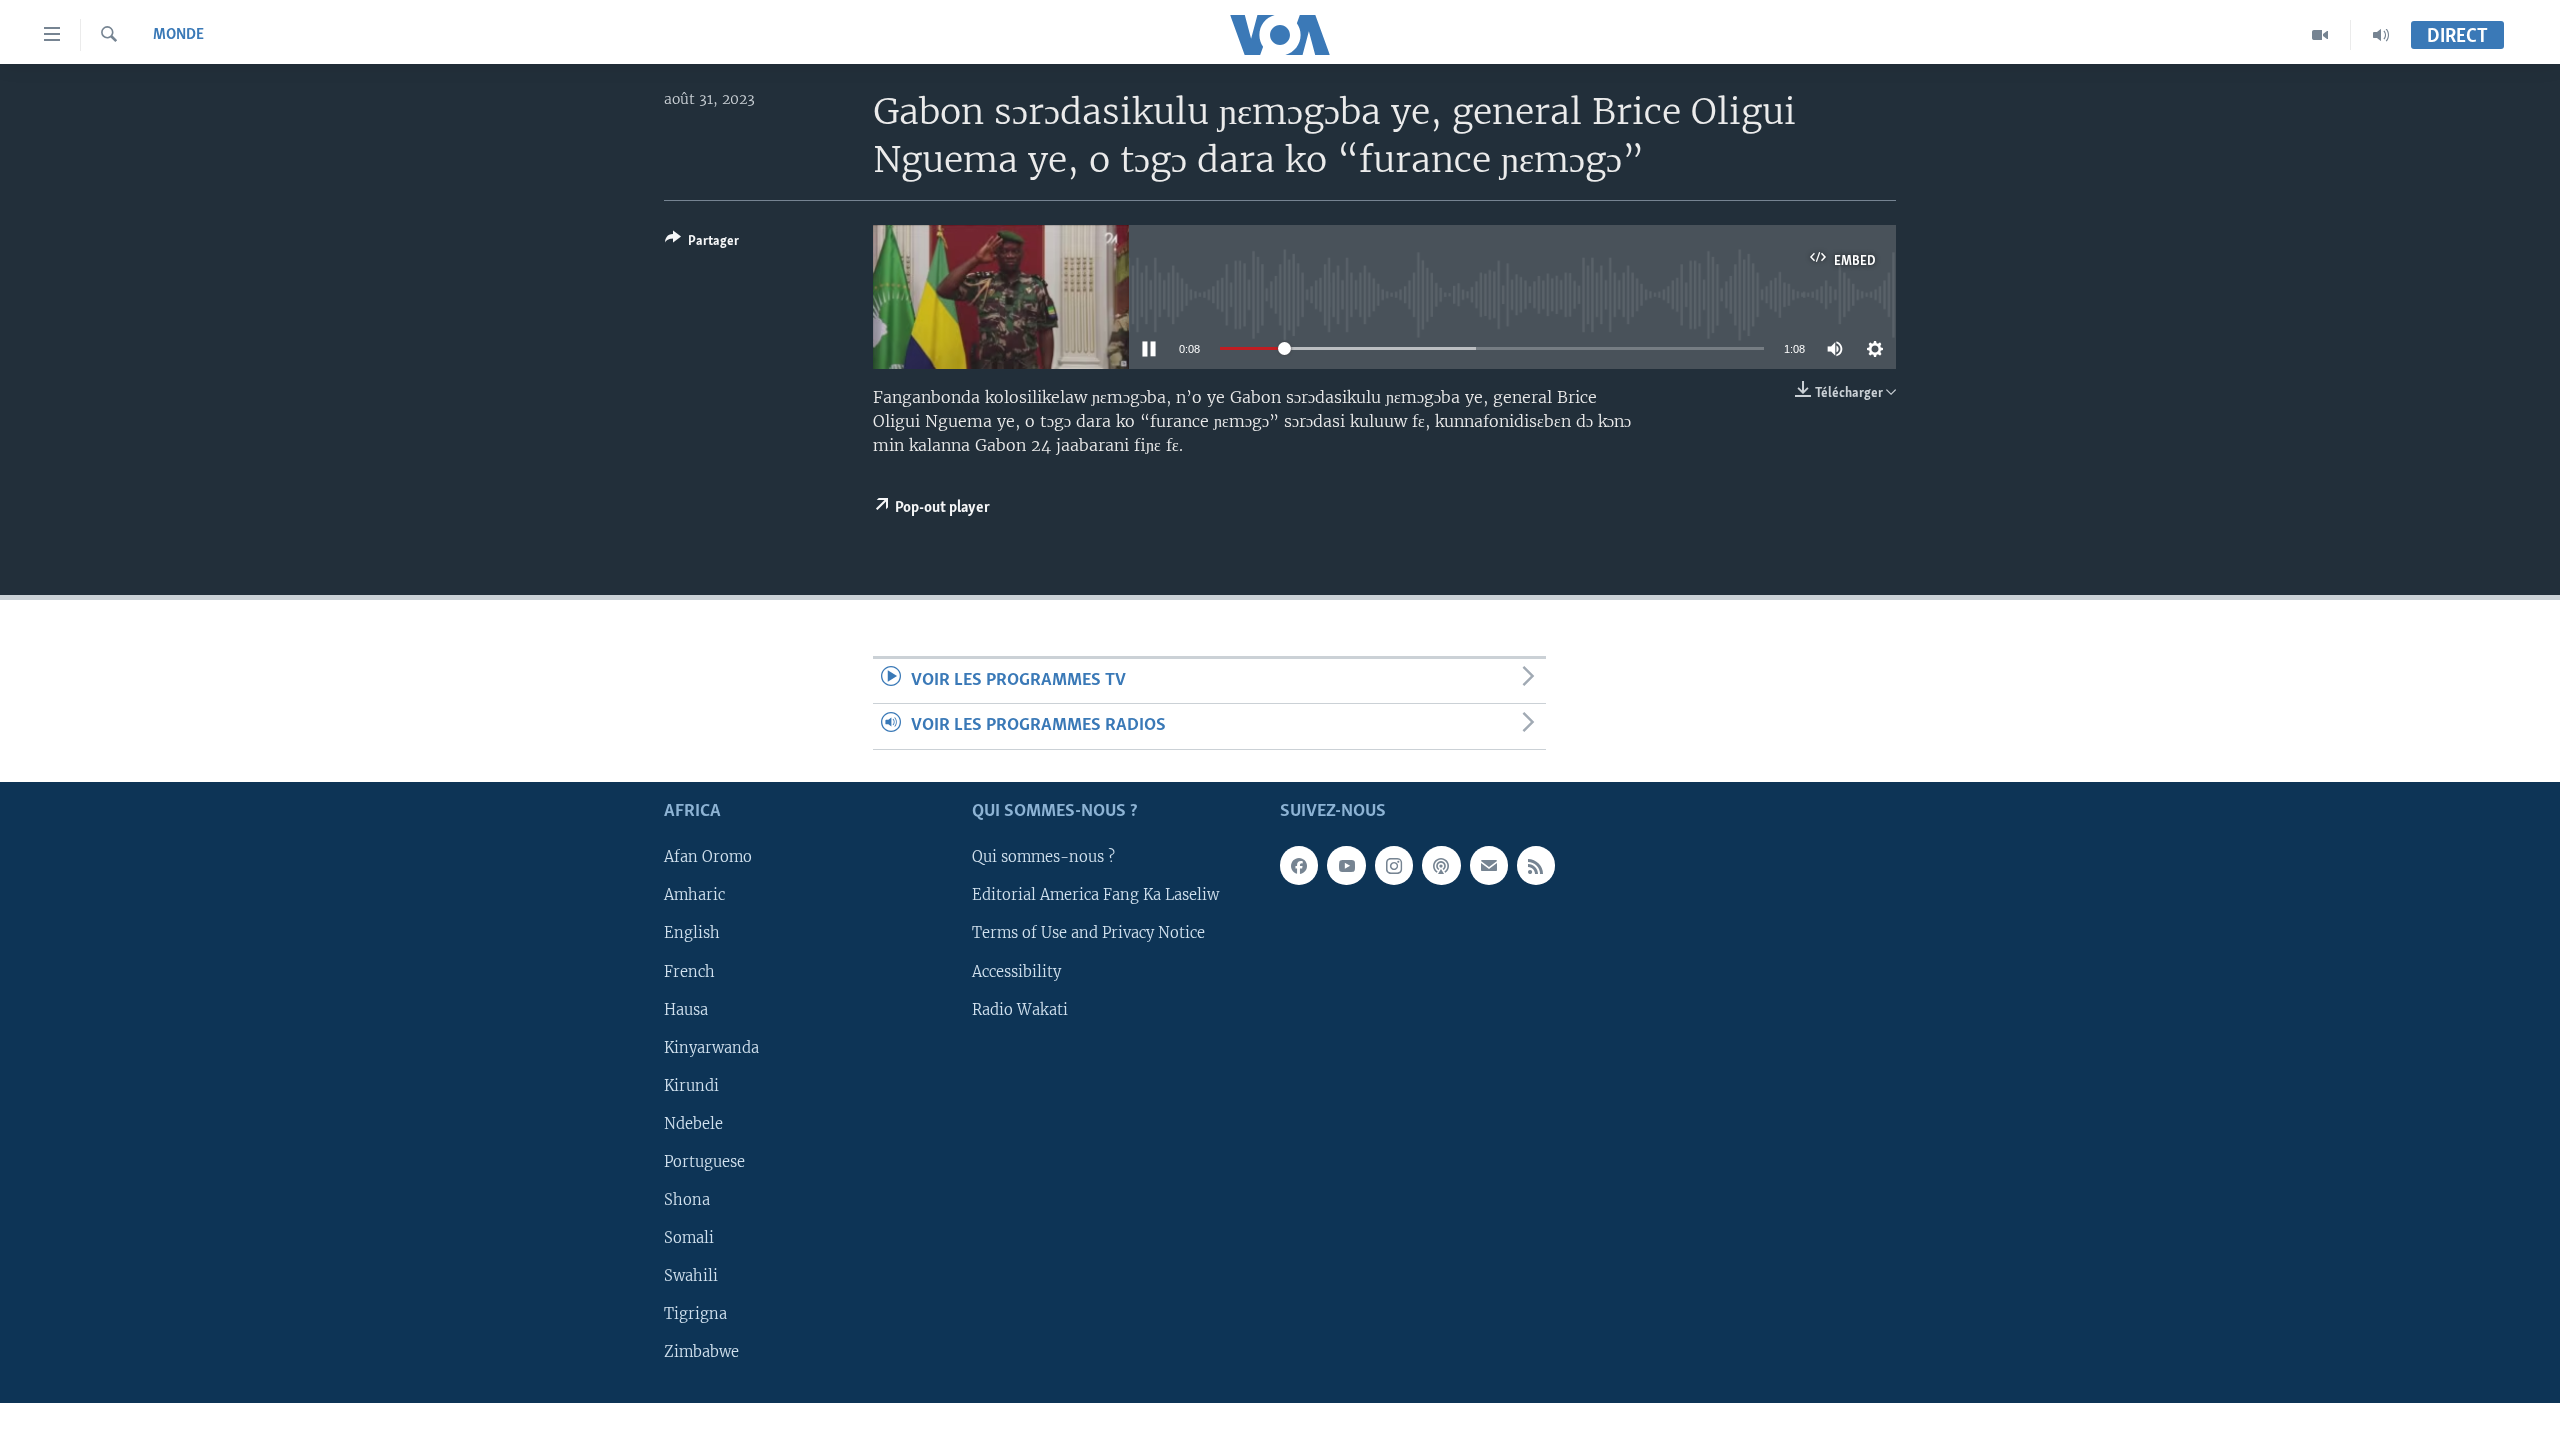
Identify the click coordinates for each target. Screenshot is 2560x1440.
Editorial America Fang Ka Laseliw (1095, 895)
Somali (689, 1237)
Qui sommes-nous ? (1043, 857)
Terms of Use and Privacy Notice (1088, 933)
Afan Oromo (708, 857)
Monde (178, 35)
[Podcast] (1441, 865)
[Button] (702, 244)
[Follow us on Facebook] (1299, 865)
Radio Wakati (1020, 1009)
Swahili (691, 1275)
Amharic (694, 895)
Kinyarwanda (711, 1047)
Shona (687, 1199)
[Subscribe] (1489, 865)
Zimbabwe (701, 1352)
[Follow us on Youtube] (1346, 865)
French (689, 971)
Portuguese (704, 1161)
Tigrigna (695, 1314)
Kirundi (691, 1085)
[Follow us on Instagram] (1394, 865)
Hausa (686, 1009)
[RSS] (1536, 865)
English (692, 933)
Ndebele (693, 1123)
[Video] (2320, 35)
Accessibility (1016, 971)
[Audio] (2381, 35)
